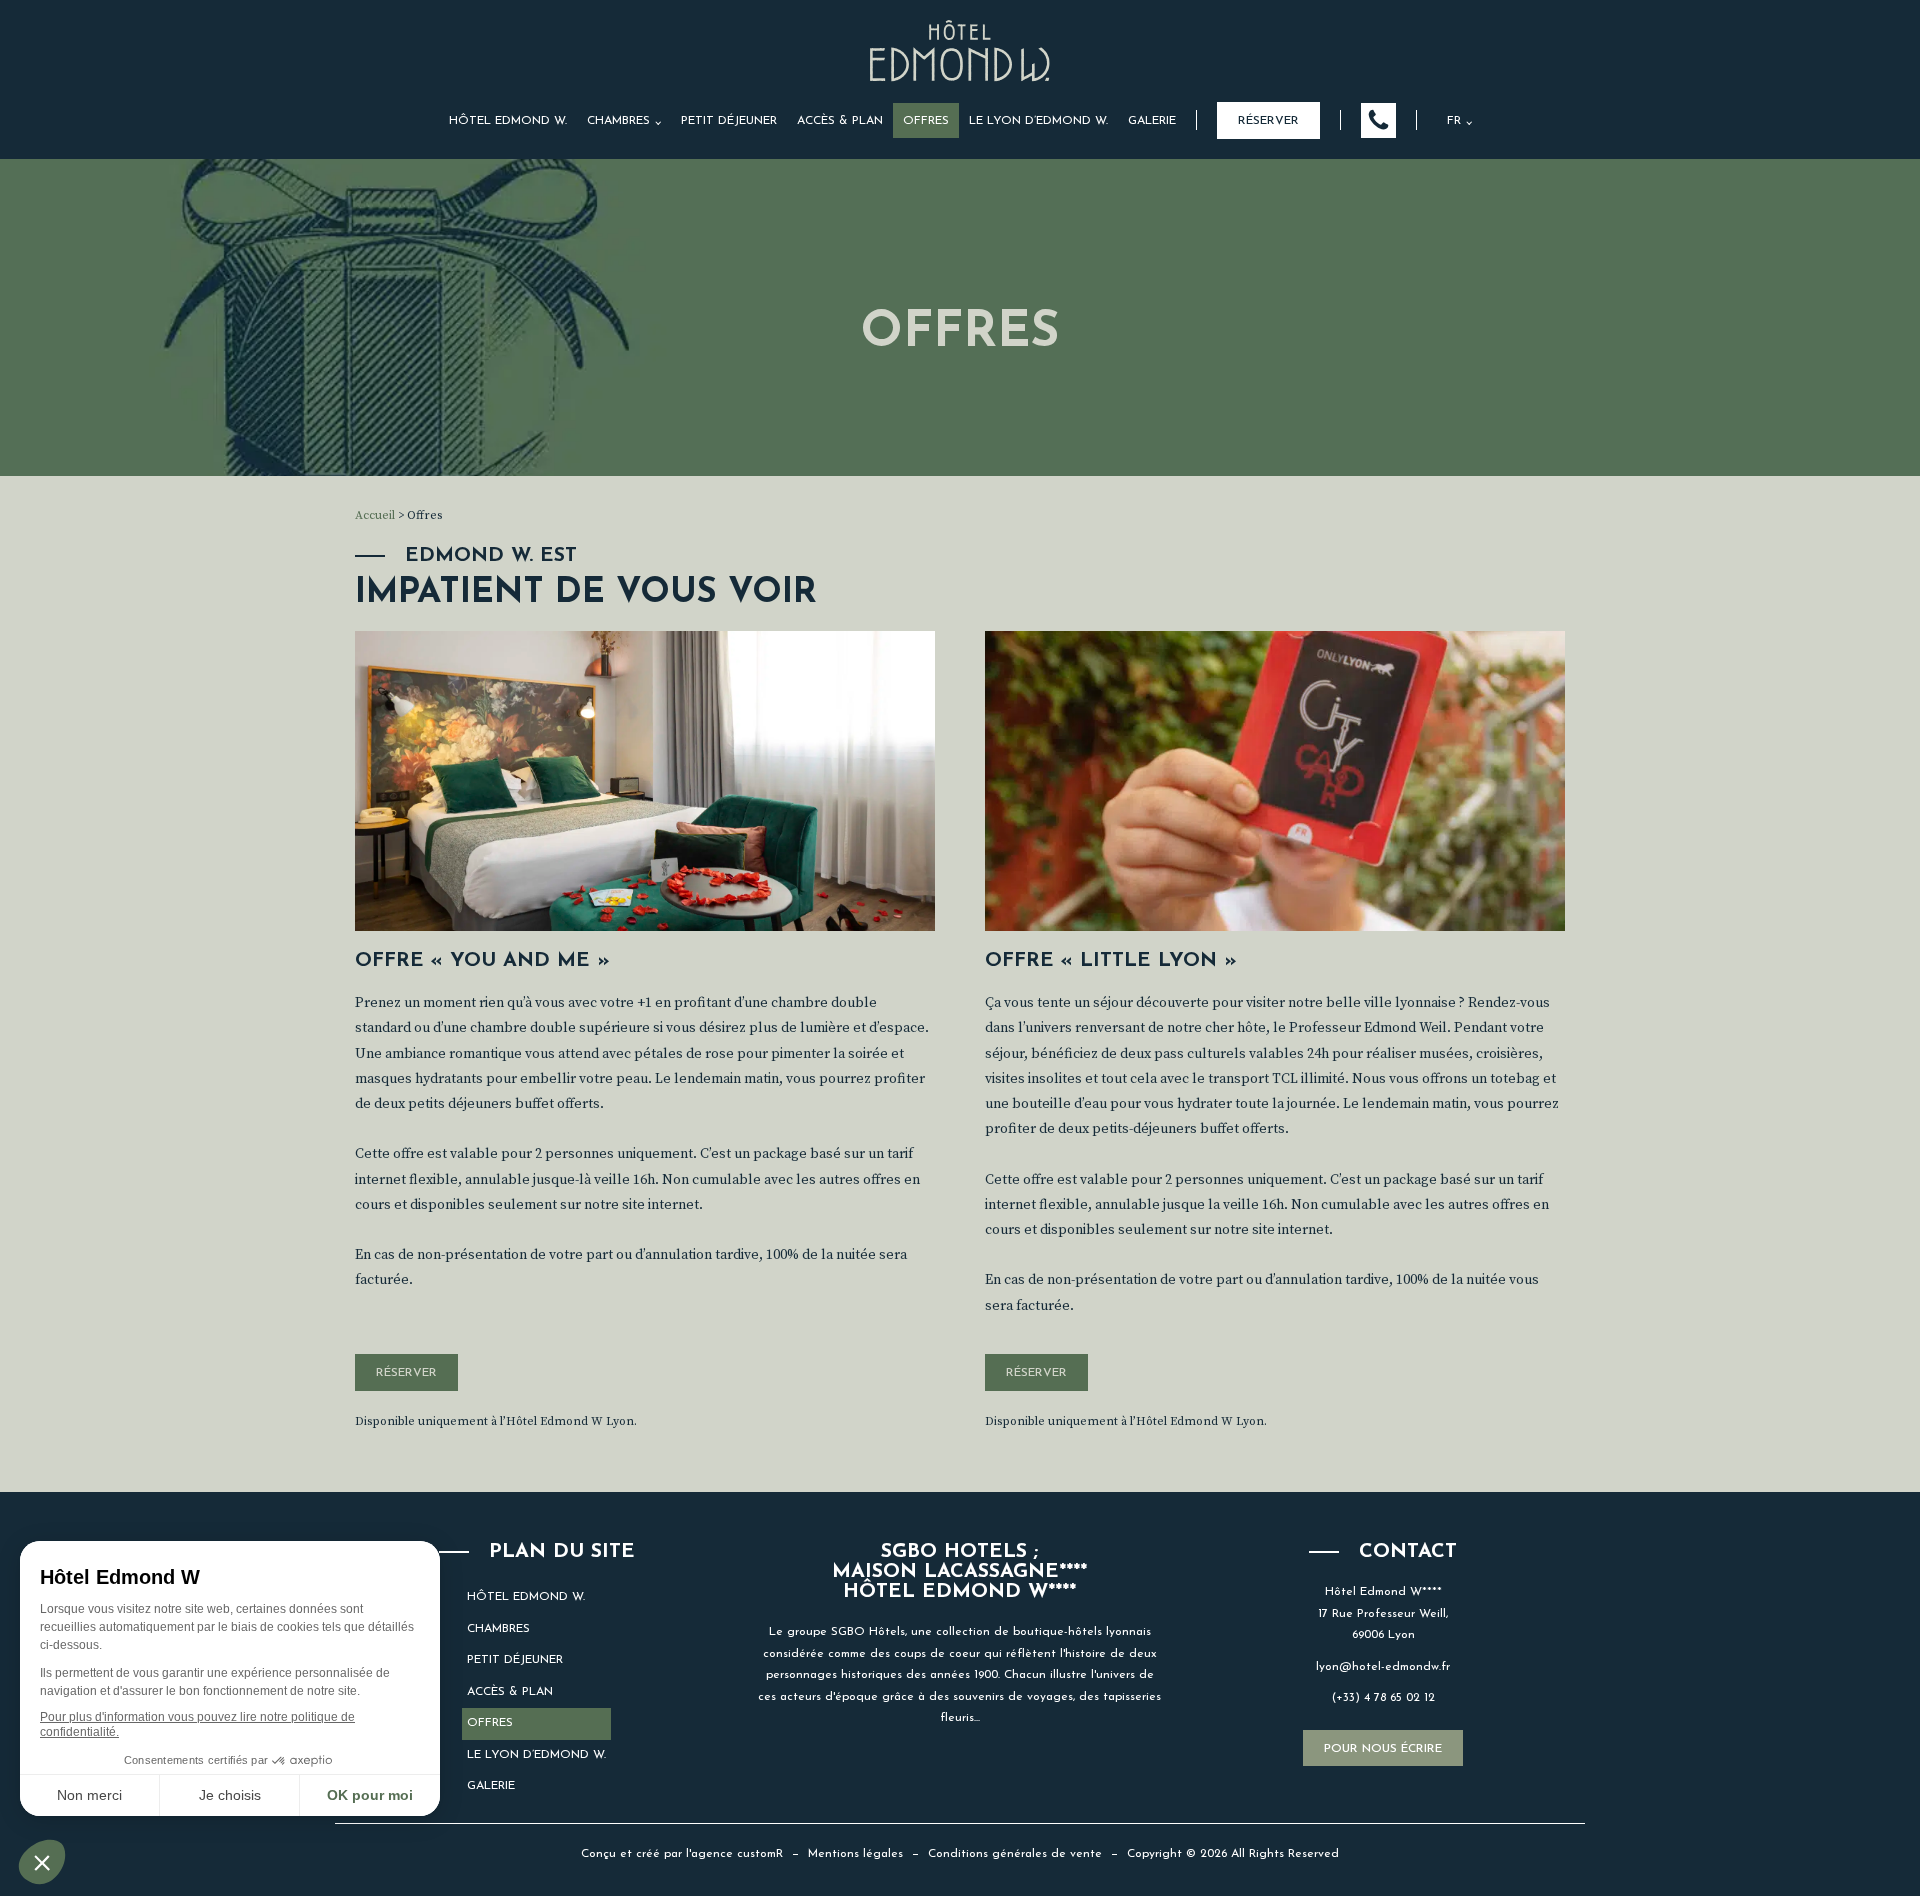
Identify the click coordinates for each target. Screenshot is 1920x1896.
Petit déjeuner (729, 121)
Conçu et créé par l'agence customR (682, 1854)
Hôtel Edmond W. (508, 121)
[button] (1378, 120)
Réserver (1268, 121)
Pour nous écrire (1383, 1749)
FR (1454, 121)
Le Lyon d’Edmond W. (1038, 121)
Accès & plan (840, 121)
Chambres (618, 121)
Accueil (375, 515)
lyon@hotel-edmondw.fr (1383, 1667)
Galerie (1152, 121)
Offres (926, 121)
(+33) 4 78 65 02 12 (1383, 1698)
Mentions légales (855, 1854)
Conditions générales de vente (1015, 1854)
